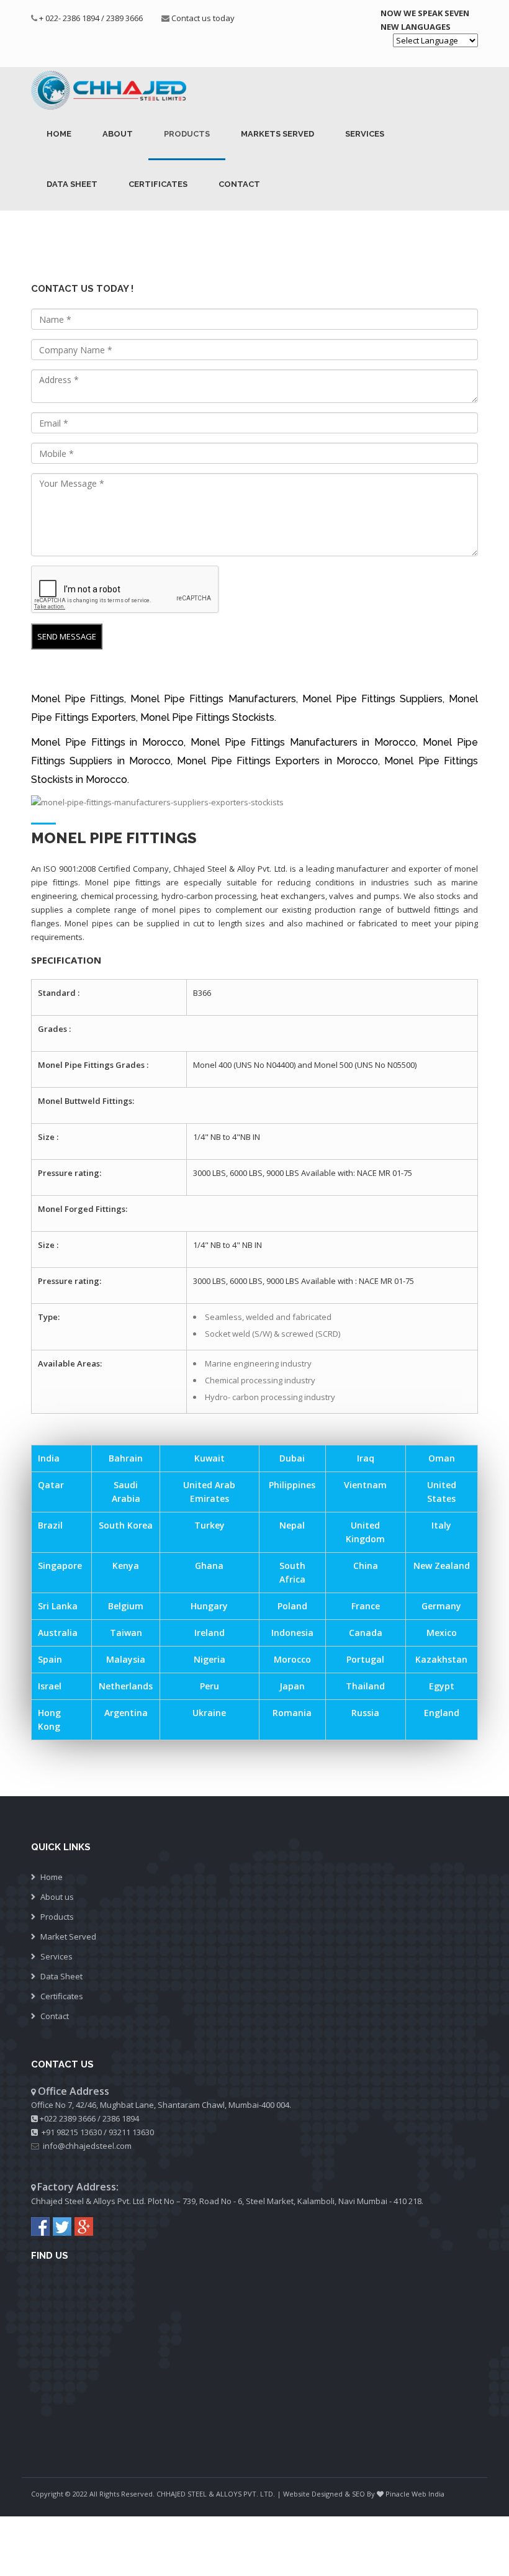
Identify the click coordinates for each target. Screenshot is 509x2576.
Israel (50, 1686)
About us (57, 1897)
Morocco (292, 1659)
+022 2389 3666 (68, 2118)
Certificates (158, 184)
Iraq (366, 1458)
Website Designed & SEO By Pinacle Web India (364, 2494)
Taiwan (126, 1633)
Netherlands (126, 1686)
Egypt (442, 1686)
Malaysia (126, 1659)
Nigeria (209, 1659)
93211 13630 (131, 2132)
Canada (366, 1633)
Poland (292, 1606)
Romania (292, 1713)
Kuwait (209, 1458)
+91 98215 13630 (72, 2132)
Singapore (60, 1566)
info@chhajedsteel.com (87, 2146)
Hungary (209, 1606)
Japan (292, 1686)
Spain (50, 1659)
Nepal (292, 1525)
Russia (365, 1713)
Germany (441, 1606)
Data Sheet (72, 184)
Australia (58, 1633)
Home (59, 134)
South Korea (126, 1525)
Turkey (209, 1525)
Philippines (292, 1485)
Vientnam (365, 1485)
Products (187, 134)
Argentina (126, 1713)
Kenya (126, 1566)
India (49, 1458)
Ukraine (209, 1713)
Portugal (365, 1659)
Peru (209, 1686)
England (442, 1713)
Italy (441, 1525)
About (118, 134)
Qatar (51, 1485)
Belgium (126, 1606)
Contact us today (203, 18)
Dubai (292, 1458)
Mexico (442, 1633)
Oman (442, 1458)
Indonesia (292, 1633)
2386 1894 (121, 2118)
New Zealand (442, 1566)
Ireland (209, 1633)
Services (365, 134)
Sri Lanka (58, 1606)
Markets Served (277, 134)
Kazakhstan (441, 1659)
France (366, 1606)
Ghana (209, 1566)
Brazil (50, 1525)
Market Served (68, 1937)
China (366, 1566)
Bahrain (126, 1458)
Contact (239, 184)
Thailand (365, 1686)
